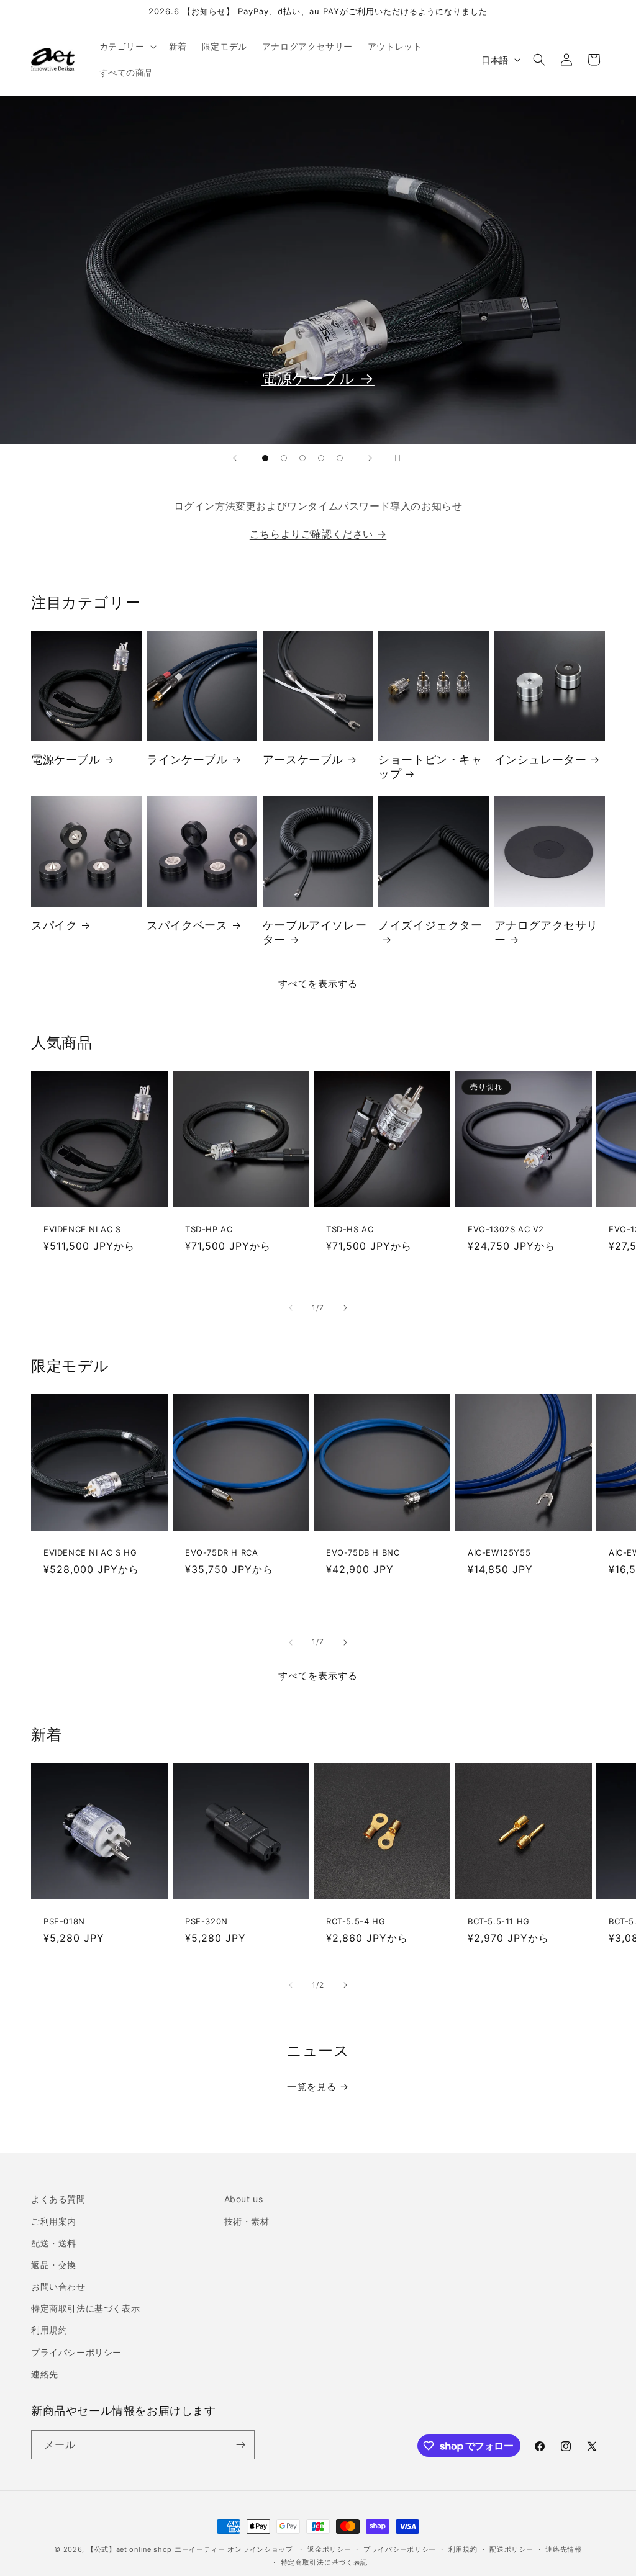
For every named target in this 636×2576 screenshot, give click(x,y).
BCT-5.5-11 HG (499, 1921)
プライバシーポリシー (76, 2352)
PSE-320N (207, 1921)
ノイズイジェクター (430, 925)
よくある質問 (58, 2199)
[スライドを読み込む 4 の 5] (321, 458)
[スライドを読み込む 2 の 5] (284, 458)
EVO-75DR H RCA (221, 1552)
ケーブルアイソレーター (315, 932)
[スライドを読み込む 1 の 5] (265, 458)
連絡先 (45, 2374)
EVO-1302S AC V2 (506, 1228)
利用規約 (49, 2330)
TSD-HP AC (209, 1228)
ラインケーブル (187, 759)
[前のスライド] (235, 458)
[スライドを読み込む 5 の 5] (340, 458)
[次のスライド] (370, 458)
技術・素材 (247, 2221)
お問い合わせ (58, 2286)
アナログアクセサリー (546, 932)
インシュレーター (541, 759)
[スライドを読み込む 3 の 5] (302, 458)
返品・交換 (54, 2265)
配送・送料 (54, 2243)
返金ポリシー (329, 2549)
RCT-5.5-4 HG (356, 1921)
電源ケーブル (66, 759)
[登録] (240, 2445)
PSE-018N (64, 1921)
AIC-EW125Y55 (499, 1552)
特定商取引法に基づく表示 (85, 2308)
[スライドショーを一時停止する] (401, 458)
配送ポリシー (511, 2549)
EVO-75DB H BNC (363, 1552)
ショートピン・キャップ (430, 767)
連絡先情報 (564, 2549)
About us (244, 2199)
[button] (127, 47)
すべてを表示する (318, 984)
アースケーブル (303, 759)
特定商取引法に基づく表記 (324, 2562)
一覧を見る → (318, 2087)
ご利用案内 (54, 2221)
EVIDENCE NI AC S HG (90, 1552)
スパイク (54, 925)
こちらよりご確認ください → (318, 534)
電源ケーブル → (318, 378)
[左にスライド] (291, 1308)
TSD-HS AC (350, 1228)
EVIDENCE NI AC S (82, 1228)
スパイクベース (187, 925)
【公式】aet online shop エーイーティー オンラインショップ (190, 2549)
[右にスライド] (345, 1308)
